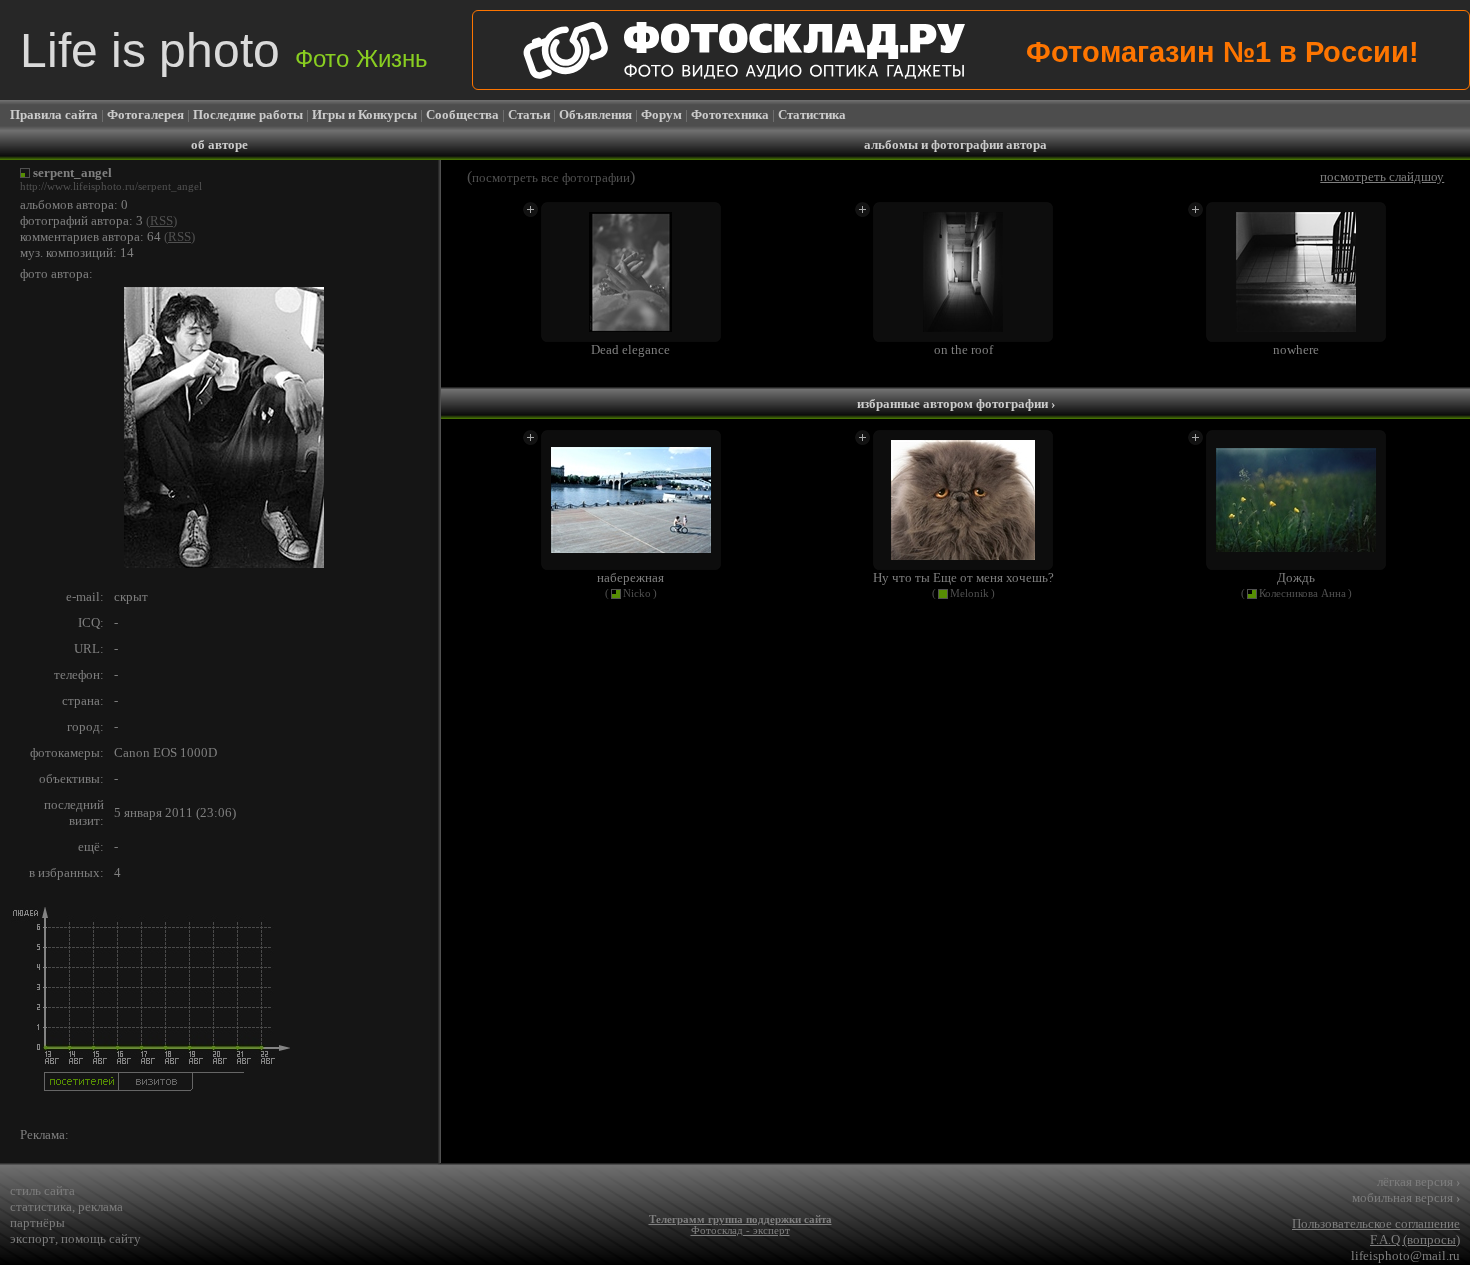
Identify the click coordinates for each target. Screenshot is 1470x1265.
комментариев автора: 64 (90, 236)
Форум (661, 114)
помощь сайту (101, 1238)
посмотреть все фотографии (551, 177)
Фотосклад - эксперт (740, 1230)
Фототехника (730, 114)
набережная (630, 577)
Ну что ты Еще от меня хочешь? (963, 577)
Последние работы (248, 114)
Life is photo (224, 50)
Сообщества (462, 114)
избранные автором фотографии (956, 403)
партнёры (37, 1222)
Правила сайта (54, 114)
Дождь (1296, 577)
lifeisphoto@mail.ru (1405, 1255)
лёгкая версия (1418, 1181)
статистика (41, 1206)
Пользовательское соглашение (1376, 1223)
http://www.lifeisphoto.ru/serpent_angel (111, 186)
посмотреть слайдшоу (1382, 176)
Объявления (595, 114)
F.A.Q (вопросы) (1415, 1239)
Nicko (637, 593)
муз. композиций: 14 (77, 252)
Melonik (969, 593)
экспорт (32, 1238)
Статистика (812, 114)
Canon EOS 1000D (165, 752)
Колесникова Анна (1302, 593)
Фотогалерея (145, 114)
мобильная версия (1406, 1197)
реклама (100, 1206)
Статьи (529, 114)
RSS (161, 220)
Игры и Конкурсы (364, 114)
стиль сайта (42, 1190)
